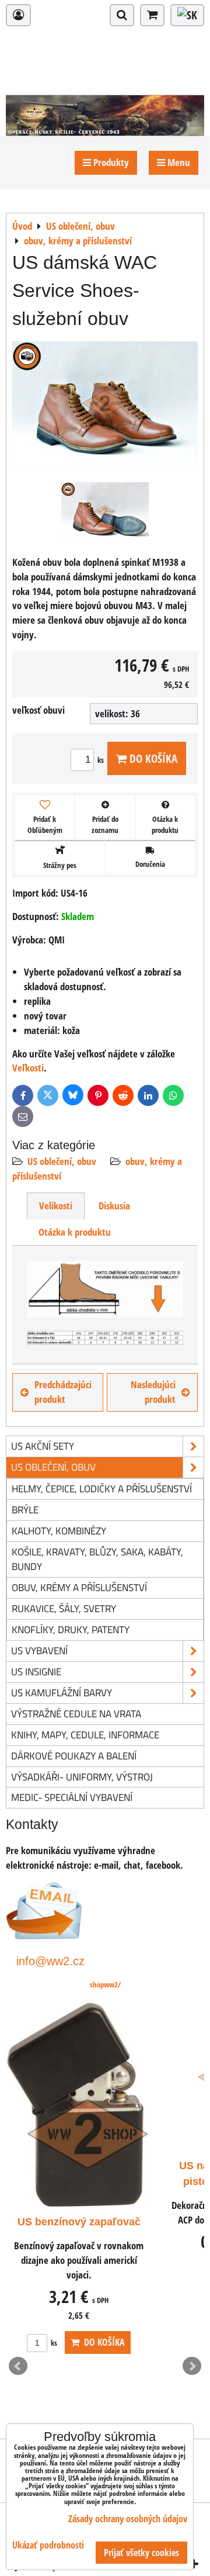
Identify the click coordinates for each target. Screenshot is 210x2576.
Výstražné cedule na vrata (76, 1714)
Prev (18, 2366)
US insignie (36, 1671)
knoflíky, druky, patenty (71, 1629)
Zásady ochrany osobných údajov (128, 2519)
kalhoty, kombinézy (59, 1531)
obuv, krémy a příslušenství (79, 1587)
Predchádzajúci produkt (63, 1392)
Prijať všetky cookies (141, 2553)
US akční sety (43, 1446)
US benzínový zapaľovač (79, 2222)
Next (192, 2366)
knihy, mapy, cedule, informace (85, 1735)
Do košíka (152, 758)
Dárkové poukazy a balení (74, 1756)
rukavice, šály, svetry (64, 1608)
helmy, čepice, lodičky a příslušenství (102, 1488)
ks (101, 760)
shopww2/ (105, 1984)
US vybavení (39, 1650)
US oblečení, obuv (62, 1161)
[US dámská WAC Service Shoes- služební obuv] (105, 405)
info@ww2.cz (50, 1961)
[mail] (44, 1936)
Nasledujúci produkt (153, 1392)
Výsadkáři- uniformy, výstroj (82, 1777)
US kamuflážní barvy (62, 1692)
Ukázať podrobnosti (48, 2545)
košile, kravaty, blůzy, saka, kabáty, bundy (97, 1559)
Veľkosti (28, 1068)
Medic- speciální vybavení (72, 1797)
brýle (25, 1510)
